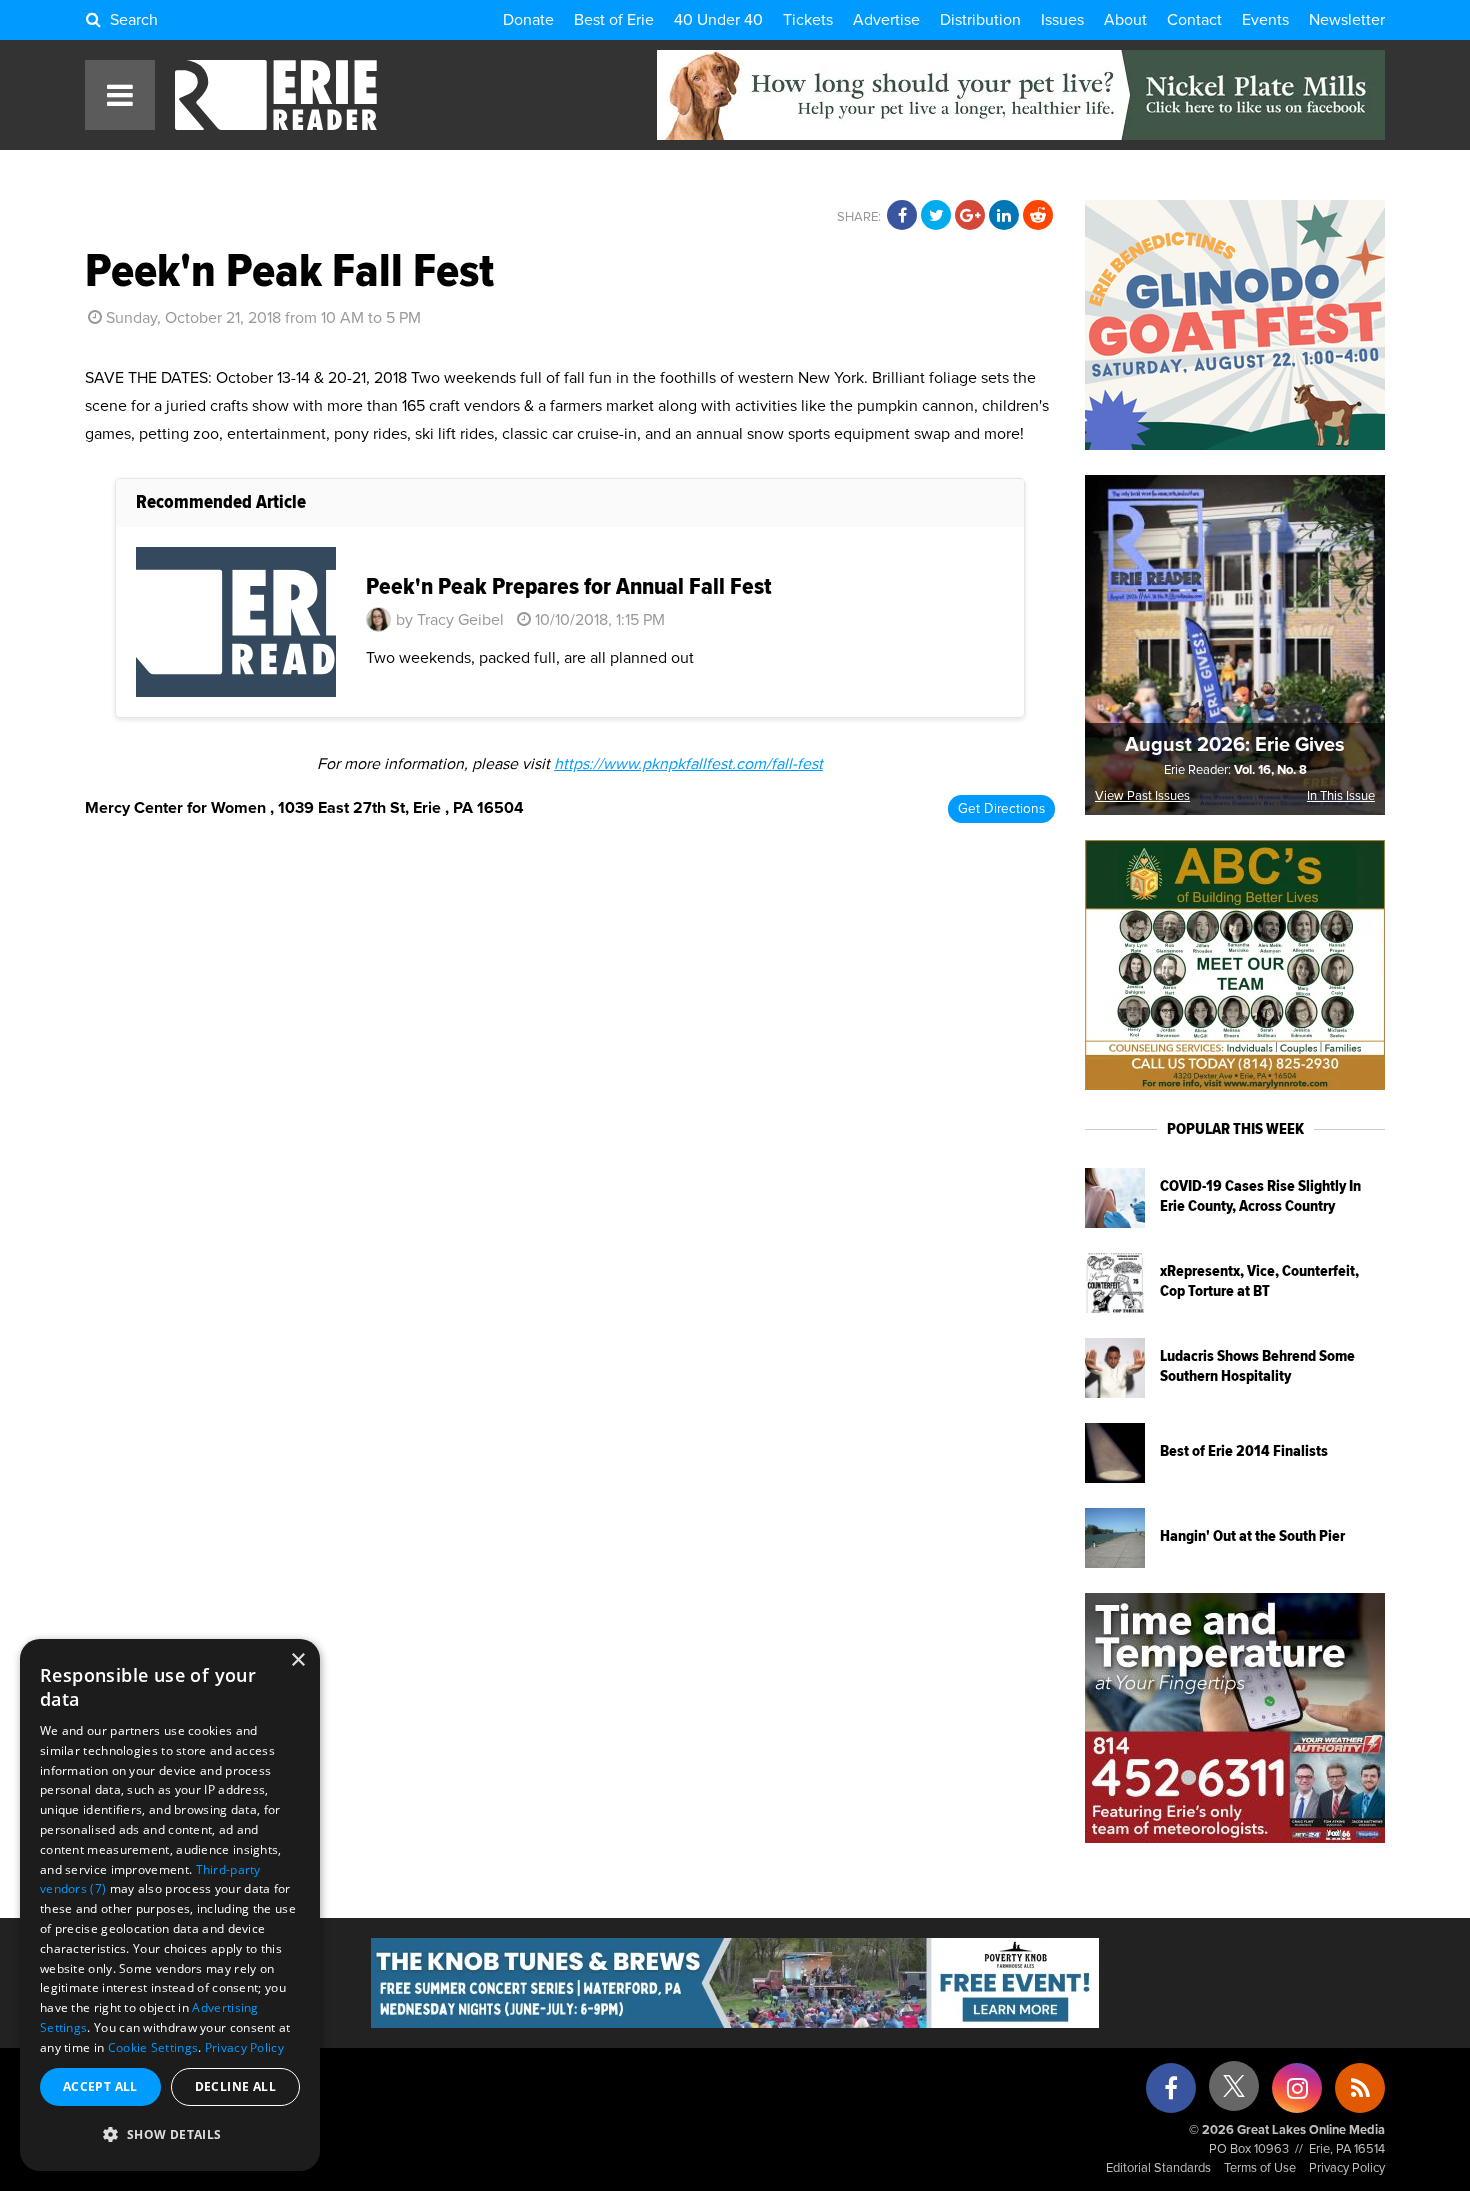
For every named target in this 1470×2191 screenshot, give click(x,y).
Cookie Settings (153, 2047)
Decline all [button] (235, 2086)
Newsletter (1347, 20)
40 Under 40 (718, 20)
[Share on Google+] (970, 216)
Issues (1062, 20)
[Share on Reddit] (1038, 216)
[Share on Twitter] (936, 216)
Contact (1194, 20)
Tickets (808, 20)
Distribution (980, 20)
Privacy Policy (1347, 2168)
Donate (528, 20)
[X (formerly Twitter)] (1234, 2093)
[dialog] (170, 1905)
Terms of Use (1260, 2168)
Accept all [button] (100, 2086)
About (1125, 20)
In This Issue (1341, 796)
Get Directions (1001, 809)
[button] (170, 2135)
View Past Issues (1142, 796)
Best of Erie (614, 20)
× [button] (297, 1660)
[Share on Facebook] (902, 216)
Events (1265, 20)
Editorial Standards (1158, 2168)
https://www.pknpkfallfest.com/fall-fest (688, 764)
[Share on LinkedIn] (1004, 216)
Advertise (886, 20)
